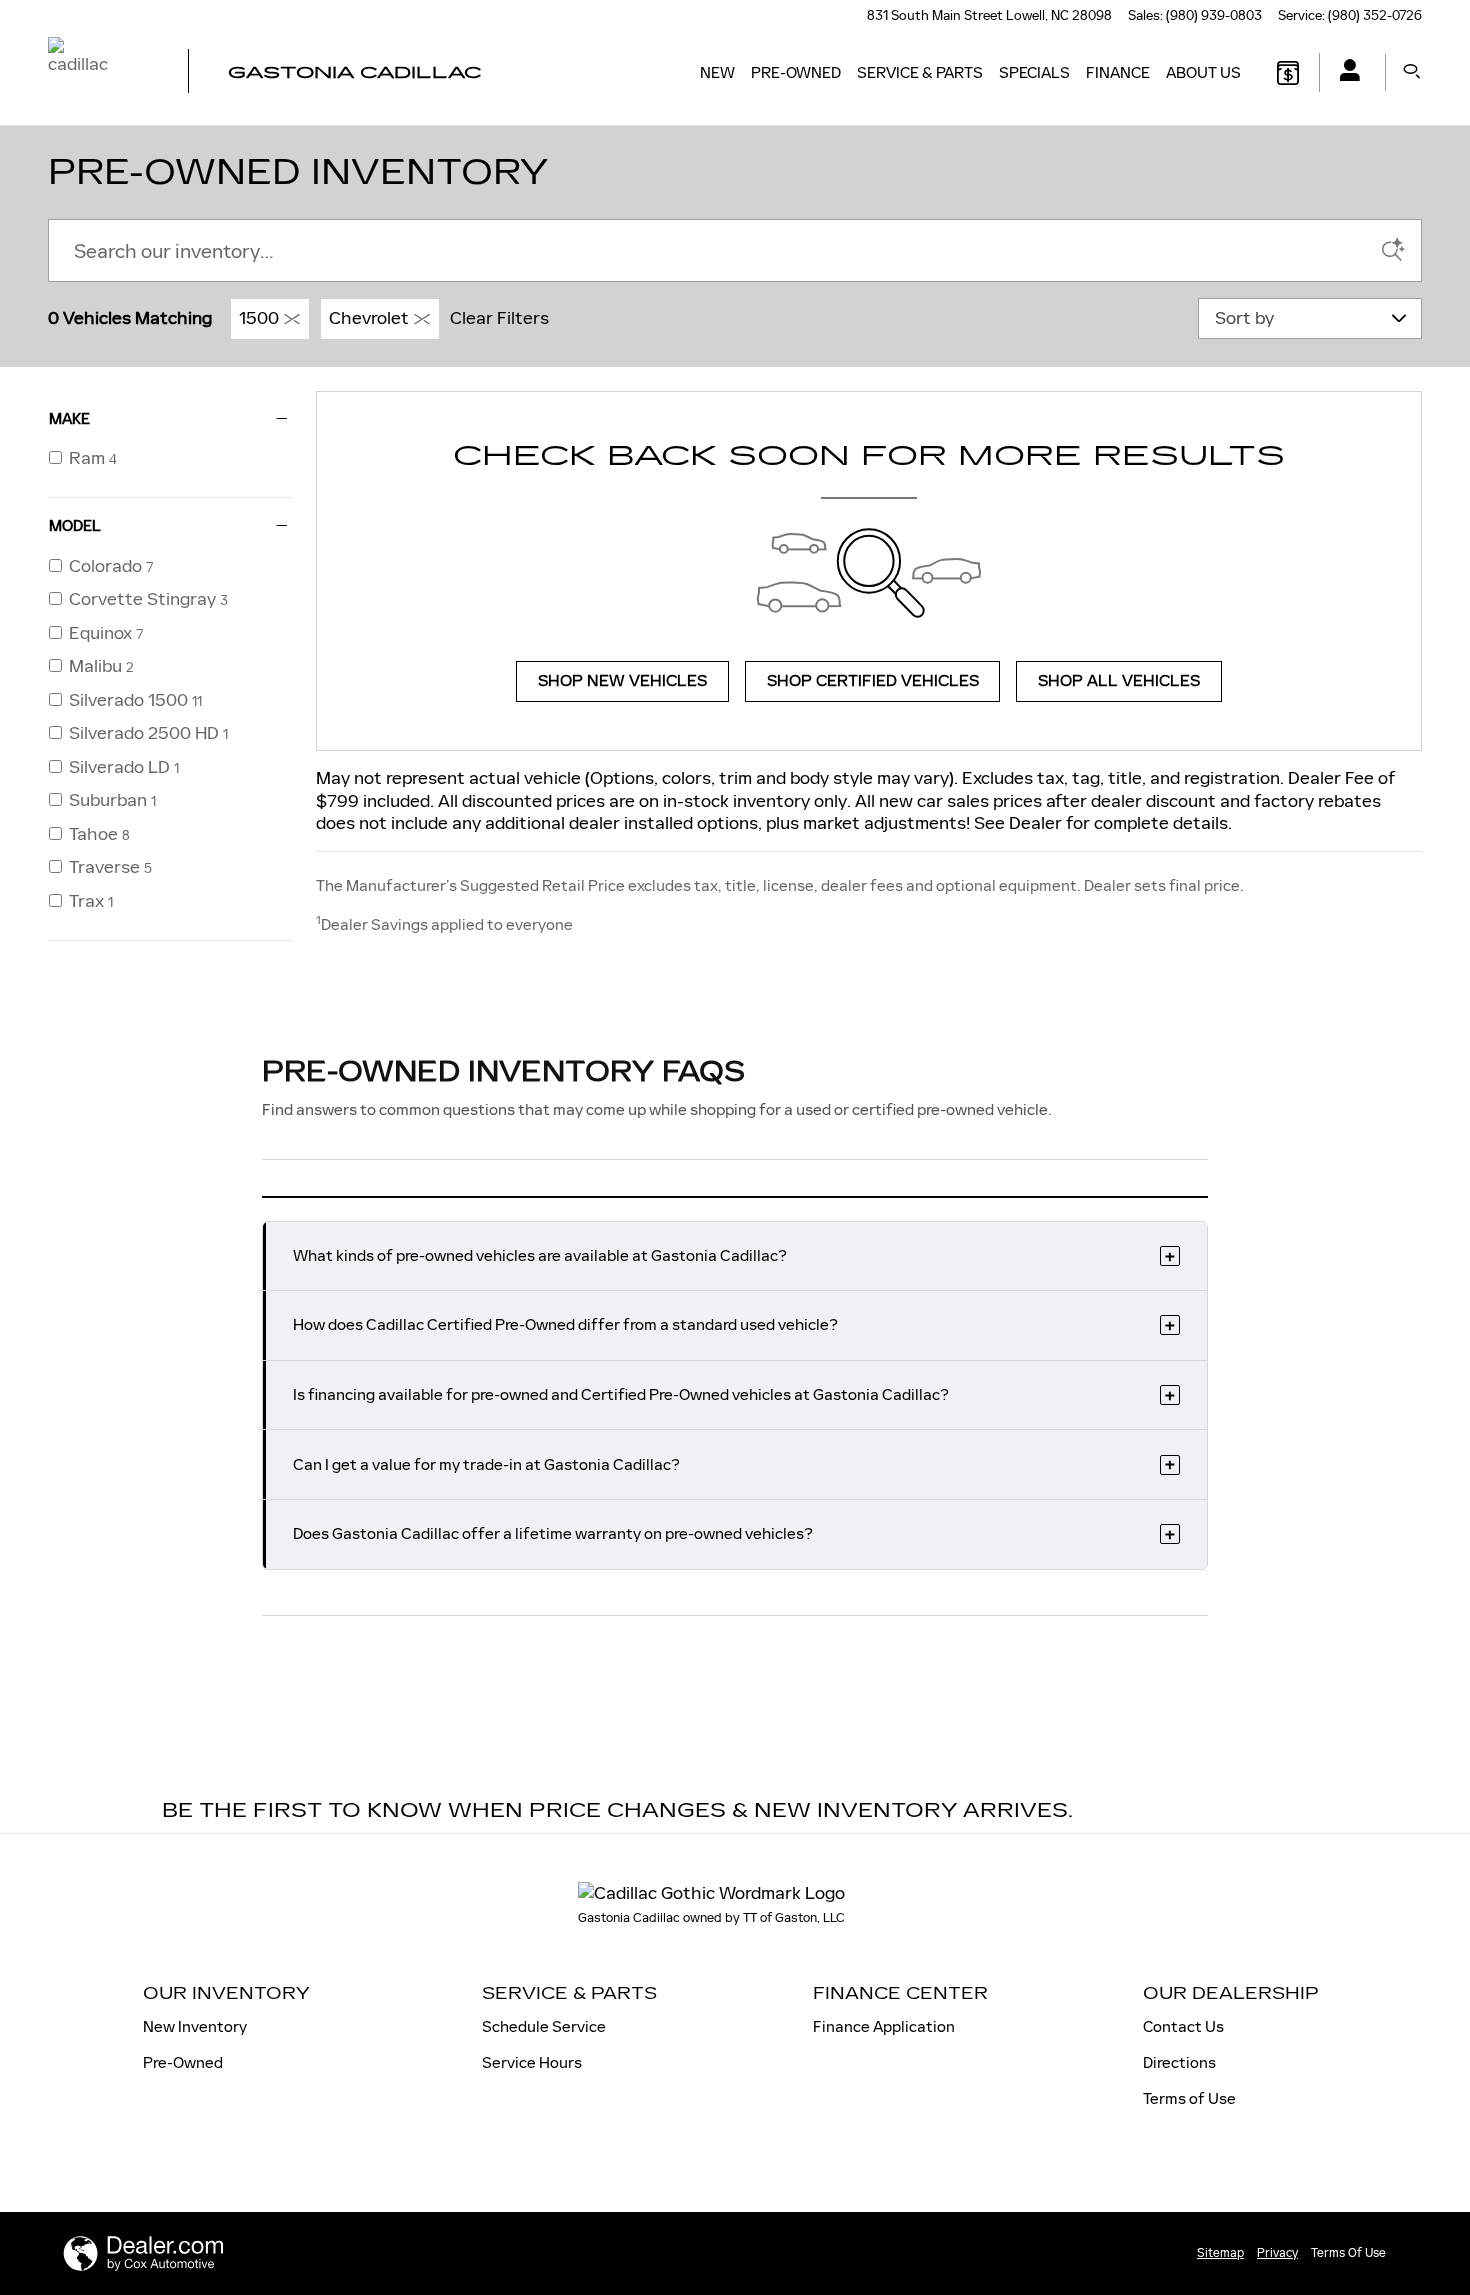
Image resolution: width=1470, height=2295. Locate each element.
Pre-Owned (796, 72)
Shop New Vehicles (622, 681)
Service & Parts (920, 72)
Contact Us (1183, 2026)
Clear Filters (499, 318)
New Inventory (195, 2026)
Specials (1034, 72)
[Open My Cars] (1344, 72)
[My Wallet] (1288, 73)
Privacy (1277, 2253)
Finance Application (884, 2026)
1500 (259, 318)
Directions (1179, 2062)
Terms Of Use (1348, 2253)
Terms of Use (1189, 2098)
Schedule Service (544, 2026)
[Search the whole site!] (1412, 72)
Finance (1118, 72)
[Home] (100, 73)
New (717, 72)
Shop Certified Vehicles (873, 681)
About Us (1203, 72)
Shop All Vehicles (1119, 681)
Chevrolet (369, 318)
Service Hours (532, 2062)
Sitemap (1220, 2253)
